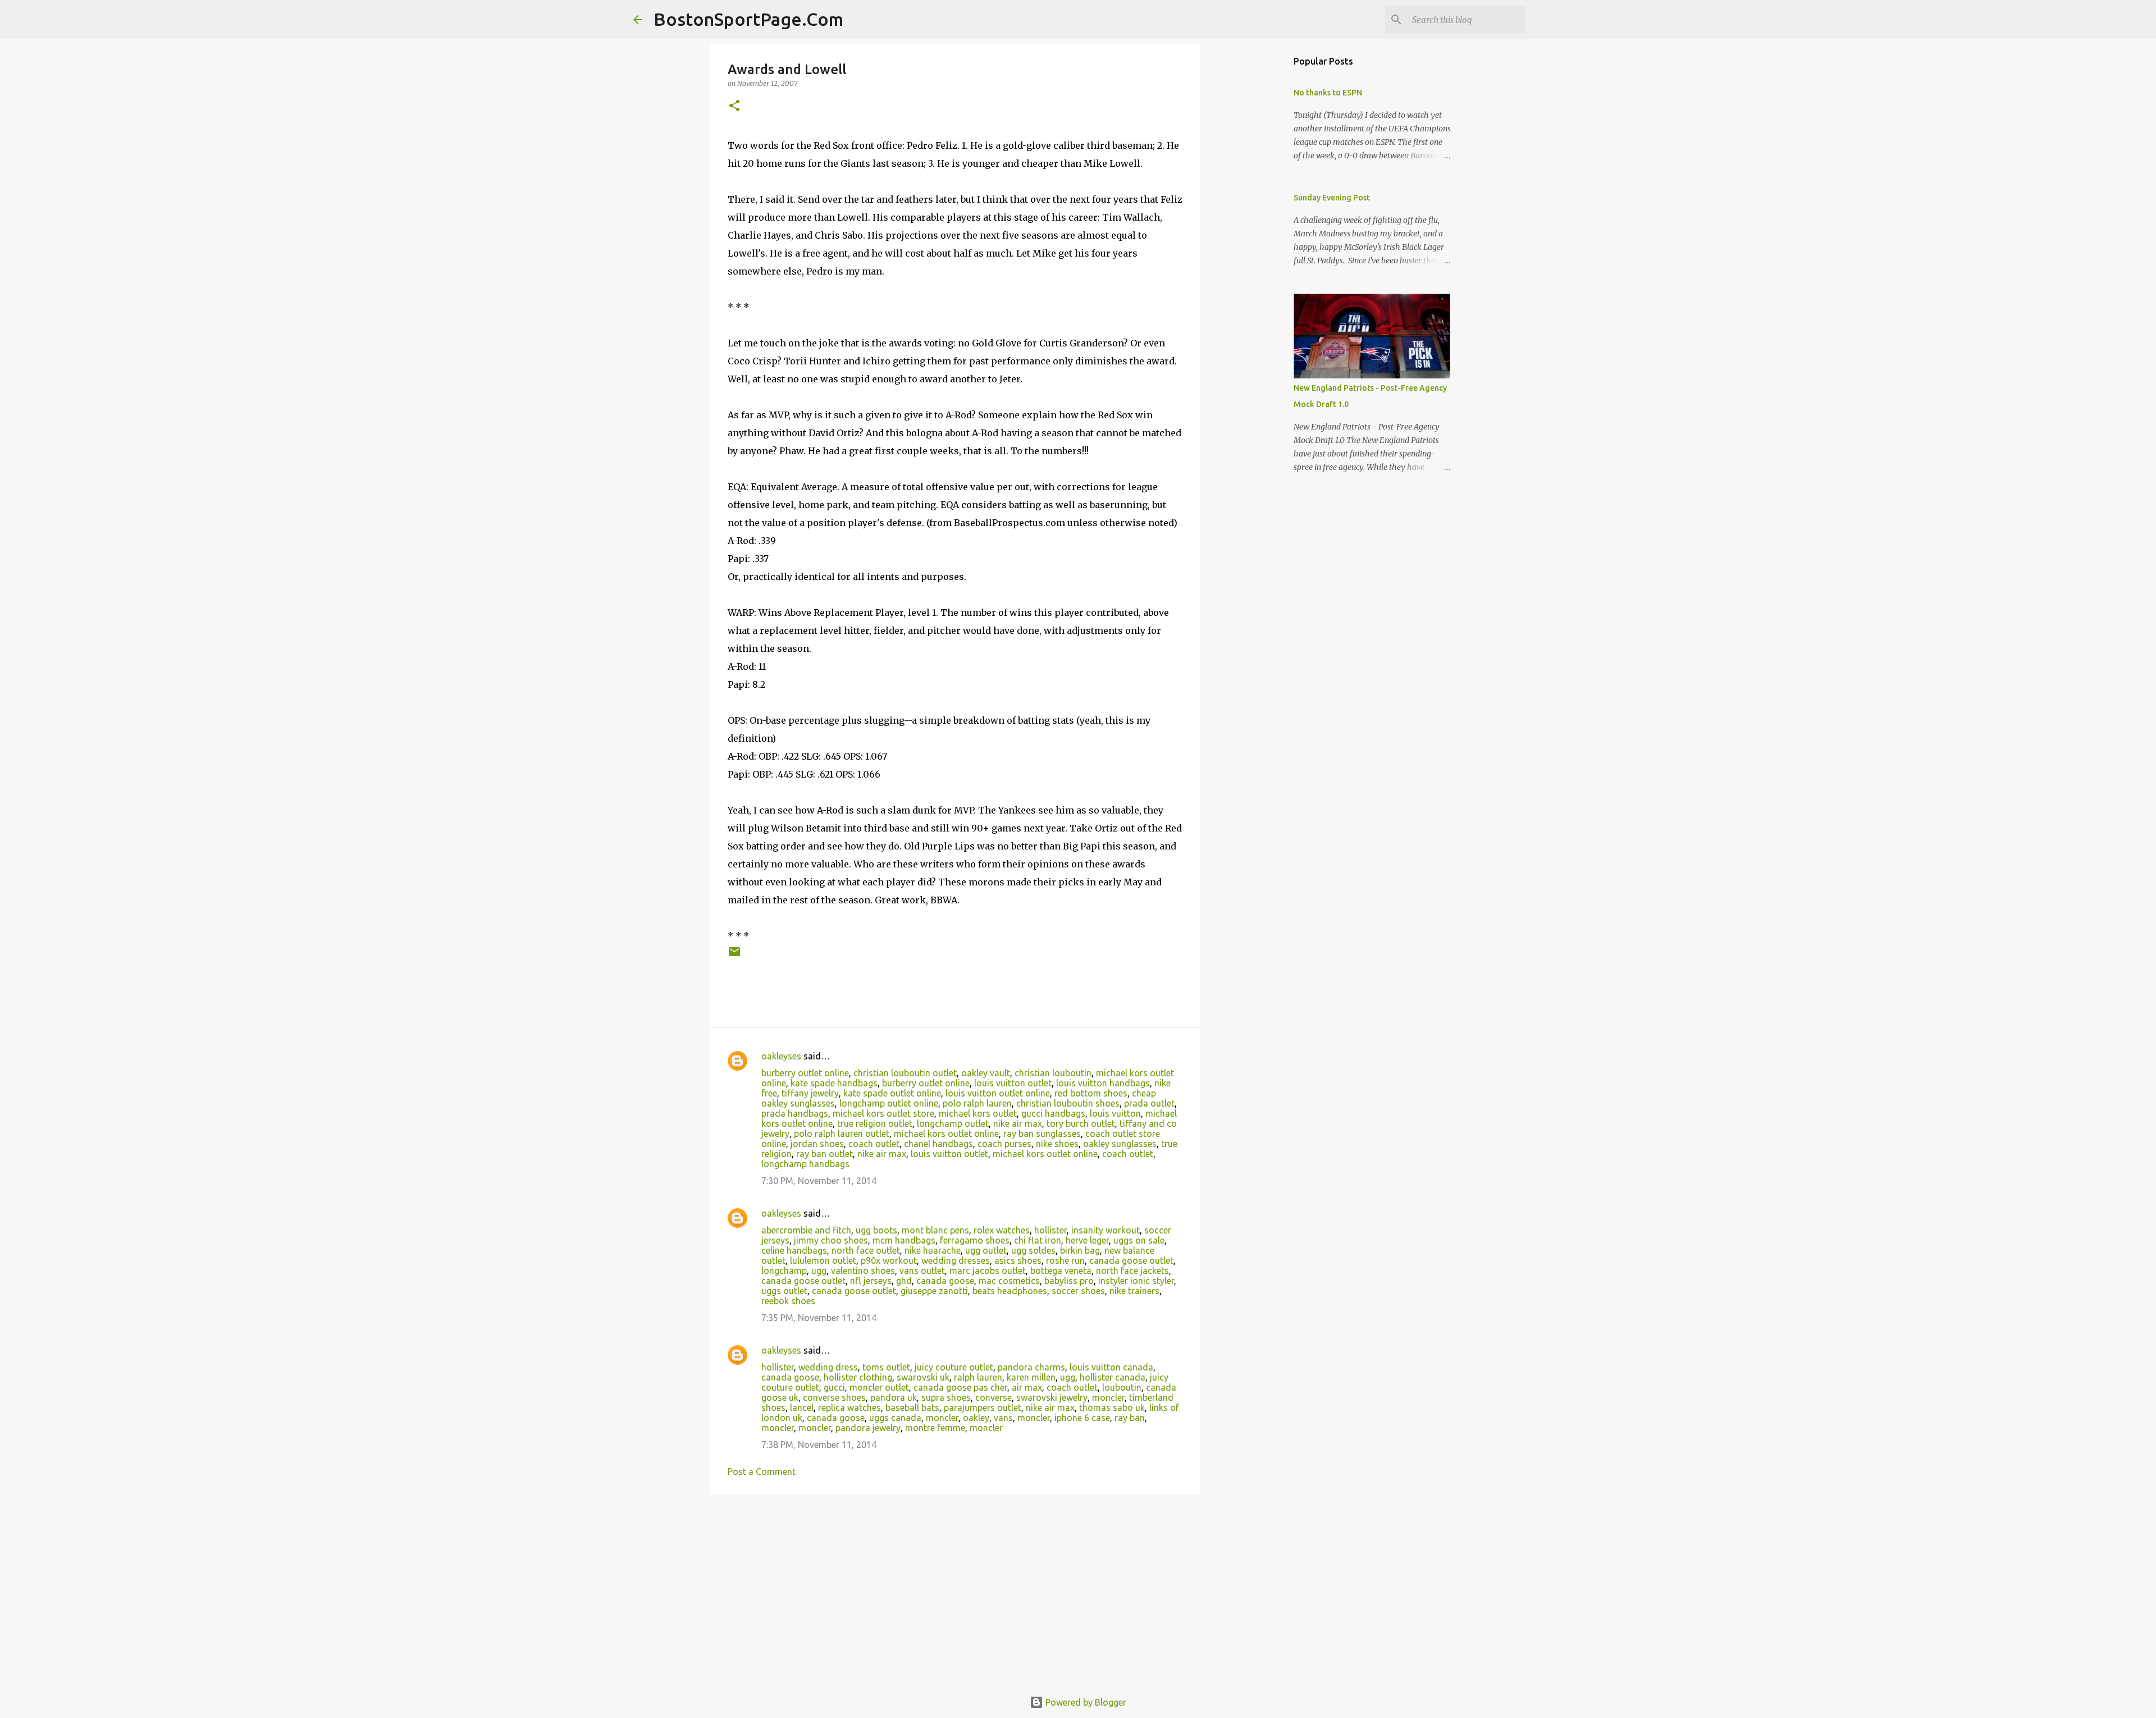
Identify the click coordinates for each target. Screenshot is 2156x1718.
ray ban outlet (825, 1154)
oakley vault (986, 1073)
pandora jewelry (868, 1428)
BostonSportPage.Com (748, 19)
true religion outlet (875, 1123)
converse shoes (834, 1397)
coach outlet (874, 1144)
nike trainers (1134, 1291)
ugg (819, 1271)
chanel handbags (938, 1144)
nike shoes (1057, 1144)
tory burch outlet (1081, 1123)
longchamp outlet (953, 1123)
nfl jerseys (871, 1281)
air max (1027, 1387)
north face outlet (866, 1250)
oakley (976, 1418)
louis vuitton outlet (1013, 1083)
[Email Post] (734, 956)
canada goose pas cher (960, 1387)
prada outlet (1149, 1103)
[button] (734, 106)
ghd (904, 1281)
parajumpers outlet (983, 1408)
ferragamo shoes (975, 1240)
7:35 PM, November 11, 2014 (819, 1318)
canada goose (945, 1281)
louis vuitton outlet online (998, 1093)
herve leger (1087, 1240)
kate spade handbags (834, 1083)
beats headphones (1010, 1291)
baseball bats (912, 1408)
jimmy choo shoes (831, 1240)
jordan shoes (817, 1144)
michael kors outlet (978, 1113)
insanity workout (1106, 1230)
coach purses (1004, 1144)
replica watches (849, 1408)
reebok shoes (788, 1301)
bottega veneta (1061, 1271)
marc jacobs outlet (988, 1271)
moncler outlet (879, 1387)
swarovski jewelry (1052, 1397)
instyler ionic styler (1136, 1281)
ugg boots (876, 1230)
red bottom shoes (1091, 1093)
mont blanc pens (935, 1230)
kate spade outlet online (892, 1093)
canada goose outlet (1131, 1260)
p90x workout (889, 1260)
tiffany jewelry (810, 1093)
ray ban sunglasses (1042, 1134)
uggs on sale (1139, 1240)
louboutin (1122, 1387)
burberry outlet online (805, 1073)
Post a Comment (762, 1472)
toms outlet (886, 1367)
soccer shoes (1078, 1291)
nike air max (1018, 1123)
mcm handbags (904, 1240)
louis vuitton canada (1111, 1367)
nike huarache (933, 1250)
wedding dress (828, 1367)
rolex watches (1002, 1230)
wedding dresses (956, 1260)
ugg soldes (1033, 1250)
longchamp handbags (805, 1164)
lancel (802, 1408)
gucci (834, 1387)
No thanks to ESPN (1328, 93)
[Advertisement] (955, 1590)
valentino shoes (863, 1271)
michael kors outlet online (946, 1134)
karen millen (1031, 1377)
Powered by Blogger (1085, 1702)
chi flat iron (1038, 1240)
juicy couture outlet (954, 1367)
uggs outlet (784, 1291)
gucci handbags (1053, 1113)
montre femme (935, 1428)
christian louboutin (1053, 1073)
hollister (1050, 1230)
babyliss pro (1069, 1281)
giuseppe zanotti (934, 1291)
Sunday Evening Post (1332, 198)
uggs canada (895, 1418)
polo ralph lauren (977, 1103)
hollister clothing (858, 1377)
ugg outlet (986, 1250)
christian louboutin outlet (905, 1073)
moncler (1108, 1397)
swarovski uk (923, 1377)
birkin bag (1080, 1250)
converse (994, 1397)
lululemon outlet (823, 1260)
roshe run (1065, 1260)
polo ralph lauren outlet (842, 1134)
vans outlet (922, 1271)
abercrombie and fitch (806, 1230)
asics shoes (1018, 1260)
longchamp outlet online (889, 1103)
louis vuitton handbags (1103, 1083)
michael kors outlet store (883, 1113)
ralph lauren (978, 1377)
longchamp (784, 1271)
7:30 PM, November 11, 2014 (819, 1181)
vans (1003, 1418)
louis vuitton (1115, 1113)
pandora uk (894, 1397)
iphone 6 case (1082, 1418)
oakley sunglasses (1120, 1144)
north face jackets (1132, 1271)
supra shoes (946, 1397)
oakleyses (781, 1056)
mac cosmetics (1009, 1281)
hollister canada (1113, 1377)
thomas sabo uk (1112, 1408)
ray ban (1130, 1418)
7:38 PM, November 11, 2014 (819, 1445)
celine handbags (794, 1250)
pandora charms (1031, 1367)
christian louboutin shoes (1068, 1103)
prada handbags (795, 1113)
